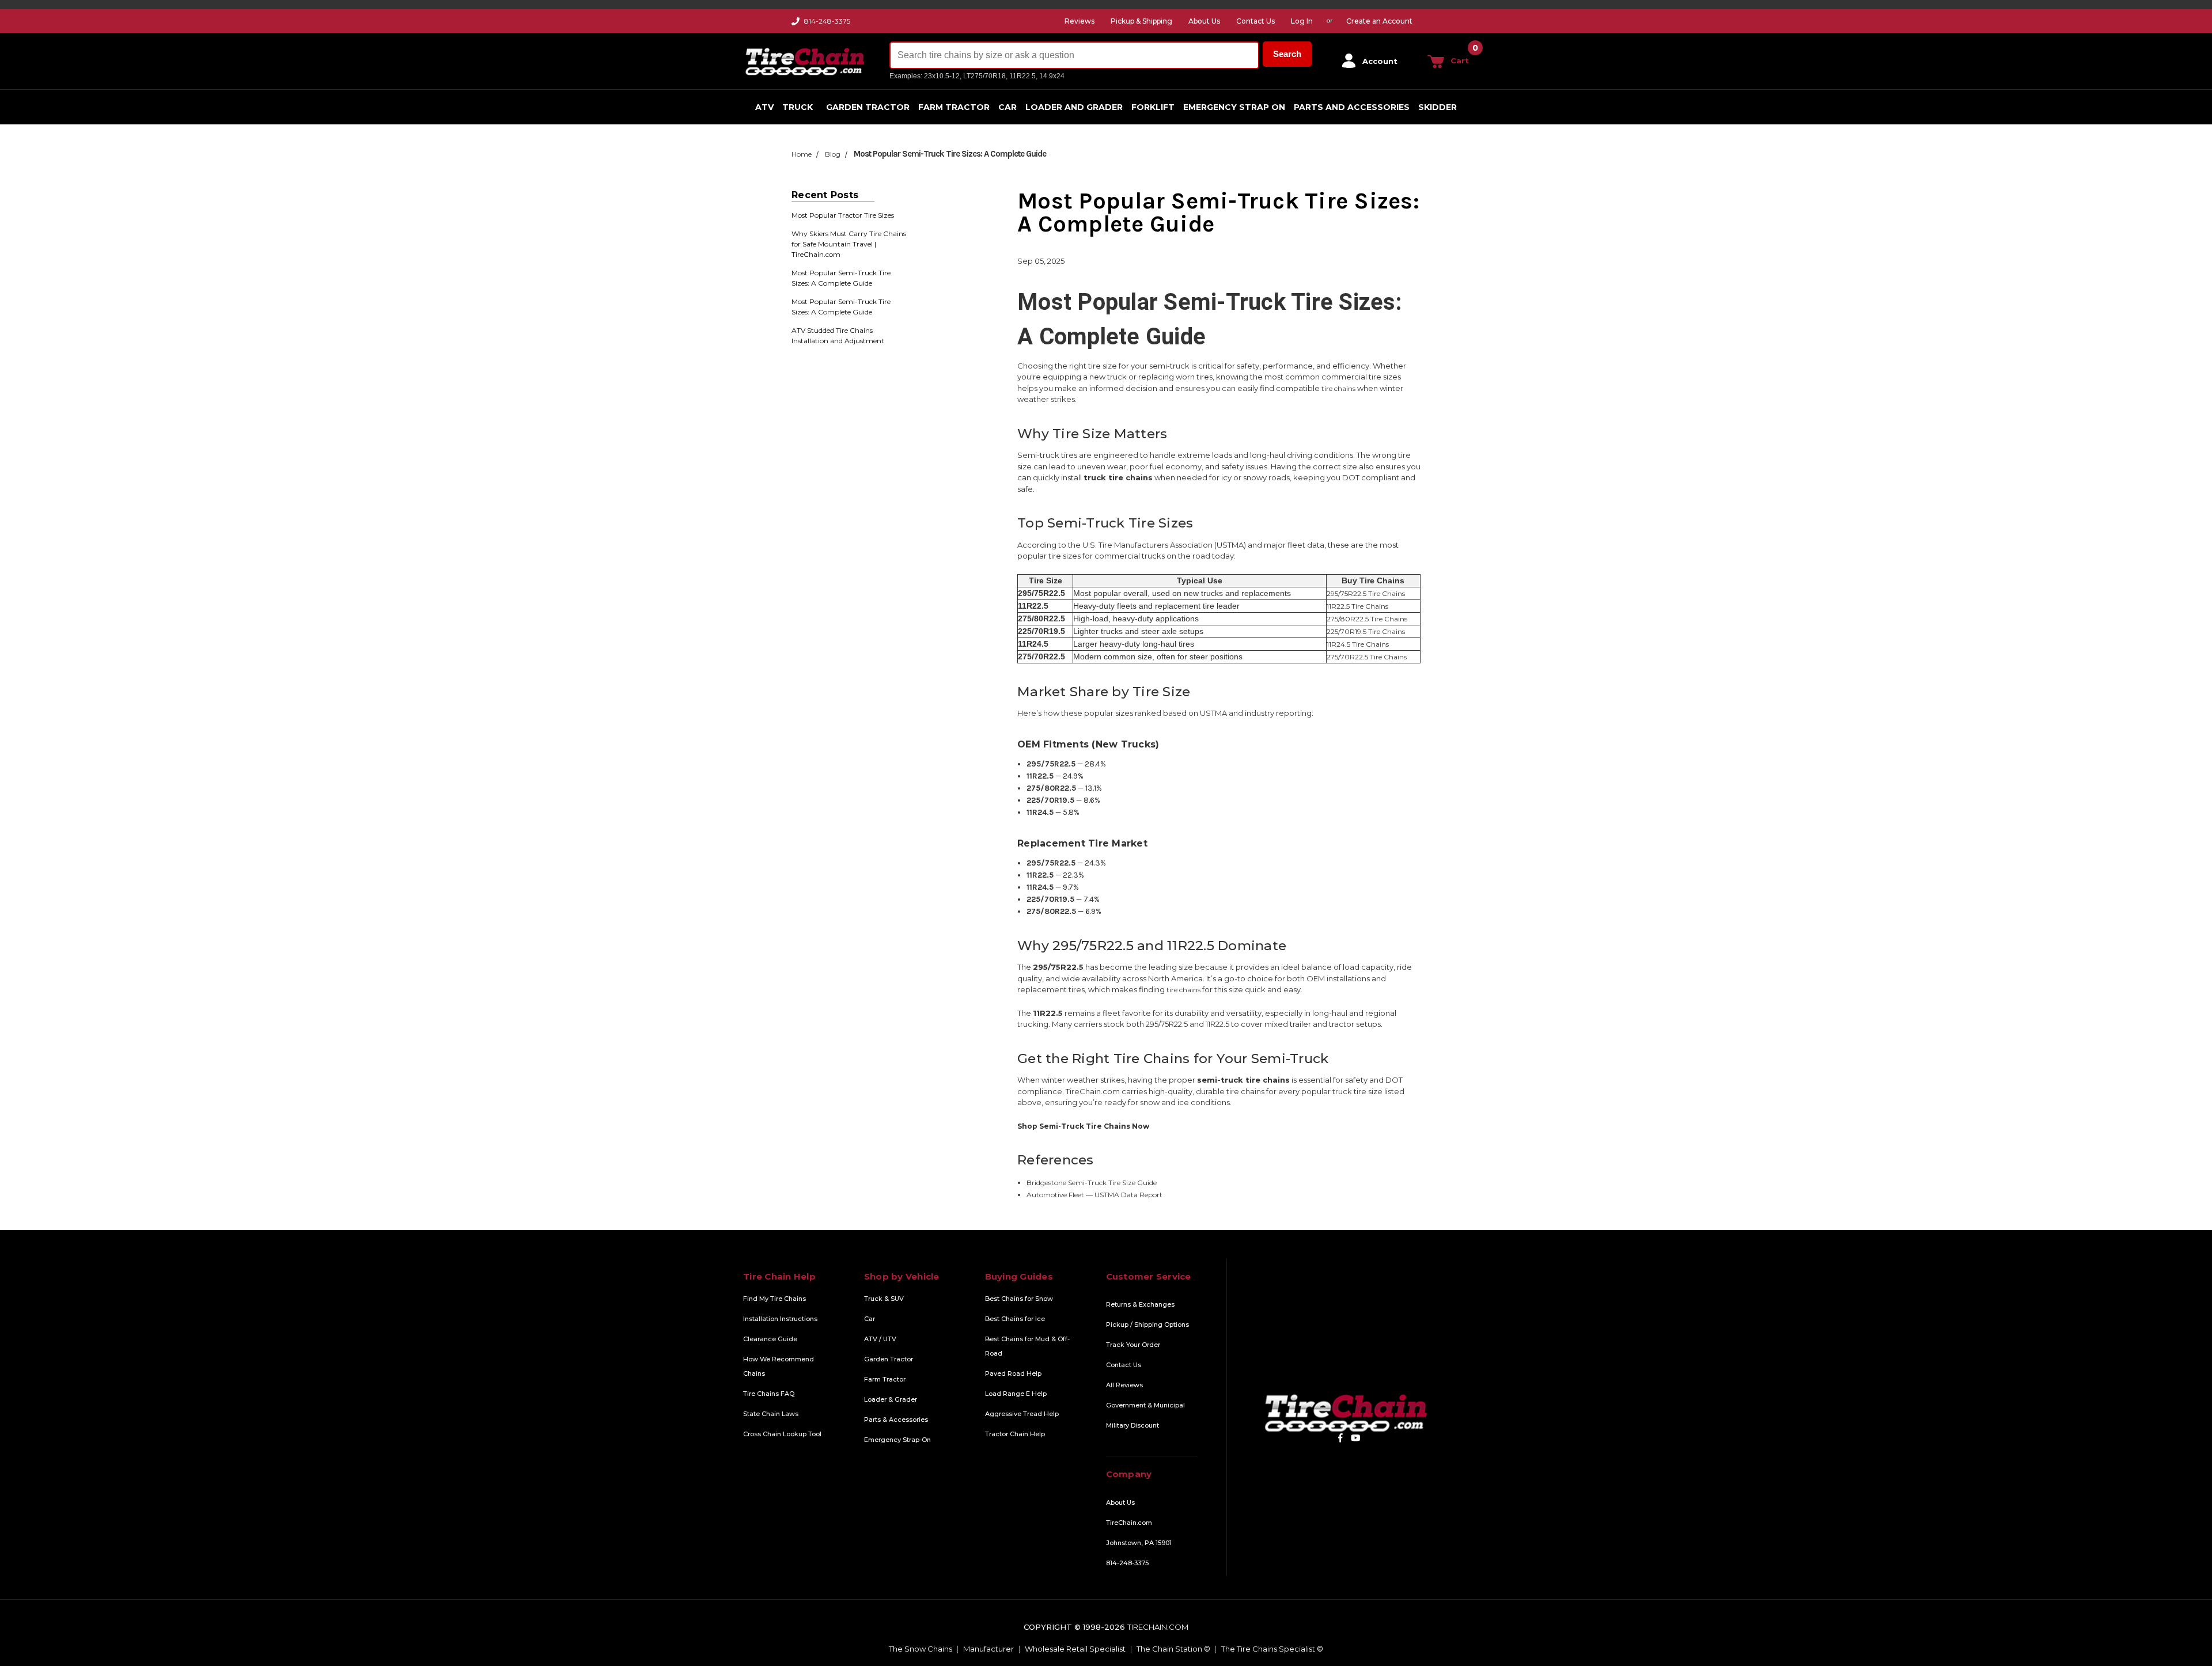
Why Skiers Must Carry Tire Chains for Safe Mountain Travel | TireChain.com (849, 244)
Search (1287, 54)
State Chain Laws (771, 1414)
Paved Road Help (1013, 1373)
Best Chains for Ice (1015, 1319)
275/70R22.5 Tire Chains (1367, 657)
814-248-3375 (827, 21)
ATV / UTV (880, 1339)
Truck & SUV (884, 1299)
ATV (764, 107)
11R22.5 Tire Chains (1357, 606)
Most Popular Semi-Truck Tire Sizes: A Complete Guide (841, 278)
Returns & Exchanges (1140, 1304)
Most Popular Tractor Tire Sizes (843, 215)
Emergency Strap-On (897, 1440)
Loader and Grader (1074, 107)
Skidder (1438, 107)
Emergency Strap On (1234, 107)
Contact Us (1124, 1365)
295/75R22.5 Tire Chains (1366, 593)
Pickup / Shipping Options (1147, 1325)
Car (1007, 107)
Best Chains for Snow (1019, 1299)
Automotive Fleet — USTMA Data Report (1094, 1195)
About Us (1120, 1502)
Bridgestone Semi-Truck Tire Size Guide (1092, 1183)
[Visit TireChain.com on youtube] (1356, 1438)
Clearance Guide (770, 1339)
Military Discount (1132, 1425)
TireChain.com (1129, 1523)
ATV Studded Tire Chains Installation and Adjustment (838, 335)
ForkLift (1153, 107)
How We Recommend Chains (779, 1366)
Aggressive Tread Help (1022, 1414)
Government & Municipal (1145, 1405)
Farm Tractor (954, 107)
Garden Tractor (868, 107)
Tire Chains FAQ (769, 1394)
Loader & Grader (891, 1399)
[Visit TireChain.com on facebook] (1340, 1438)
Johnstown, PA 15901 (1139, 1543)
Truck (798, 107)
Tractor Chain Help (1015, 1434)
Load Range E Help (1016, 1394)
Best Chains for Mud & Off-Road (1027, 1346)
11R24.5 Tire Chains (1358, 644)
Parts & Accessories (896, 1420)
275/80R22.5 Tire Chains (1367, 619)
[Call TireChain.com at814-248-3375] (796, 24)
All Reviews (1124, 1385)
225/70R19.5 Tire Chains (1366, 631)
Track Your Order (1133, 1345)
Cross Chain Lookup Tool (782, 1434)
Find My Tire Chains (774, 1299)
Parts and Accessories (1352, 107)
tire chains (1338, 388)
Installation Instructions (780, 1319)
